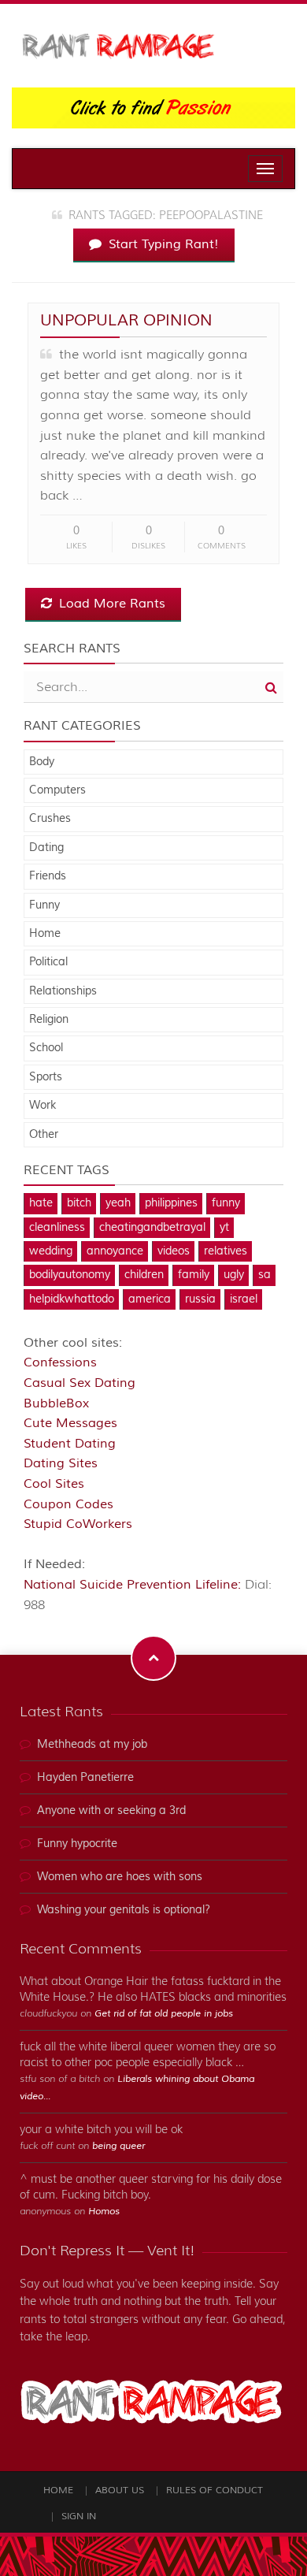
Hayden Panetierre (85, 1778)
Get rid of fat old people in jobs (164, 2014)
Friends (48, 876)
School (46, 1048)
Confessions (60, 1362)
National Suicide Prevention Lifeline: (134, 1585)
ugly (234, 1275)
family (194, 1275)
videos (174, 1251)
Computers (57, 790)
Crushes (50, 819)
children (144, 1275)
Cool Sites (54, 1484)
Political (48, 962)
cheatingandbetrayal (152, 1228)
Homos (104, 2212)
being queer (118, 2146)
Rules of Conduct (215, 2491)
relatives (226, 1251)
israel (244, 1299)
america (150, 1299)
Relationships (63, 991)
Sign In (79, 2517)
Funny (44, 905)
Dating (46, 848)
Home (45, 934)
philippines (171, 1203)
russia (200, 1299)
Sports (46, 1077)
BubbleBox (56, 1403)
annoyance (115, 1251)
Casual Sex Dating (80, 1383)
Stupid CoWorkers (78, 1524)
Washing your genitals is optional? (124, 1910)
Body (42, 762)
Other (44, 1135)
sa (264, 1275)
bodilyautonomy (70, 1275)
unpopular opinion (126, 320)
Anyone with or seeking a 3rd (111, 1811)
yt (224, 1228)
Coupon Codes (68, 1504)
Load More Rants (110, 604)
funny (226, 1203)
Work (43, 1106)
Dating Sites (61, 1463)
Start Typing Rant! (162, 244)
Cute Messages (70, 1423)
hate (41, 1203)
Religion (49, 1020)
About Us (120, 2491)
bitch (79, 1203)
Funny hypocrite (77, 1844)
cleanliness (57, 1228)
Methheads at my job (92, 1745)
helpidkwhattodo (72, 1299)
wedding (51, 1251)
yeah (118, 1203)
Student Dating (70, 1444)
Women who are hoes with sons (120, 1877)
